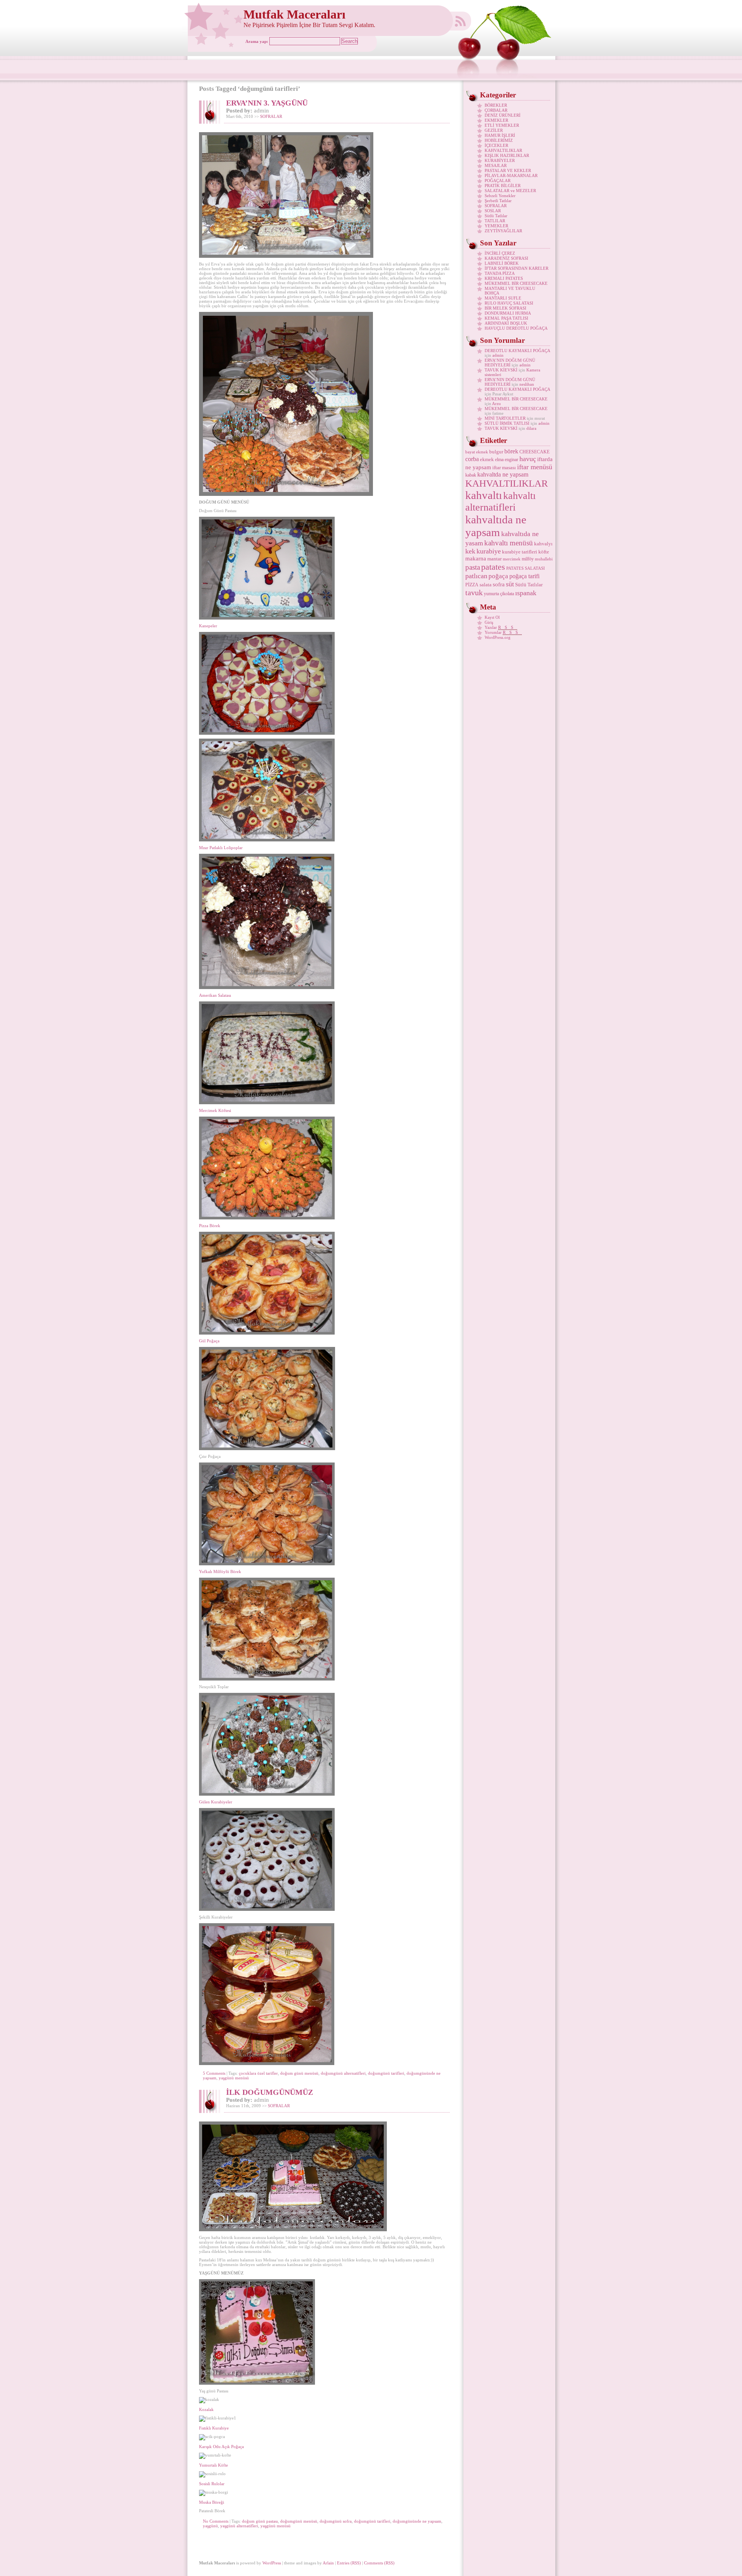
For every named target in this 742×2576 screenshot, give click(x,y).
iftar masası (504, 467)
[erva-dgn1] (286, 256)
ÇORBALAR (496, 110)
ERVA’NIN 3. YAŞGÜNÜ (267, 103)
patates (493, 567)
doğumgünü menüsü (299, 2521)
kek (470, 551)
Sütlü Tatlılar (496, 216)
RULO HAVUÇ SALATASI (509, 303)
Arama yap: (257, 41)
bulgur (496, 452)
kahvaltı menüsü (509, 543)
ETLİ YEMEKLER (502, 125)
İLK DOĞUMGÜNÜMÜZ (270, 2092)
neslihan (527, 384)
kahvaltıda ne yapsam (496, 526)
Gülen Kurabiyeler (216, 1802)
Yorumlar (503, 632)
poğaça (498, 576)
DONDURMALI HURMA (508, 313)
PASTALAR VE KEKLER (508, 170)
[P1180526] (267, 1449)
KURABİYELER (500, 160)
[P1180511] (267, 1794)
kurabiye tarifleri (520, 552)
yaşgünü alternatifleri (239, 2526)
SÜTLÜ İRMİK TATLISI (507, 423)
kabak (471, 475)
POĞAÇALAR (498, 180)
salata (486, 585)
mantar (494, 559)
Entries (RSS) (349, 2563)
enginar (511, 460)
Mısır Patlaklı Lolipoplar (221, 848)
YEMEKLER (496, 226)
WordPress (272, 2563)
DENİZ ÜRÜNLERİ (503, 115)
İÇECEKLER (496, 145)
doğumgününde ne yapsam (417, 2521)
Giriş (489, 622)
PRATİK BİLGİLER (503, 186)
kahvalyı (543, 544)
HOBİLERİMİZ (499, 140)
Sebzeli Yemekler (500, 196)
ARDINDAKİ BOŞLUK (506, 323)
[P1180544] (267, 1679)
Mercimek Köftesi (215, 1110)
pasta (473, 567)
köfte (544, 552)
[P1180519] (267, 840)
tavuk (474, 592)
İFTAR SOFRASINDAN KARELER (517, 268)
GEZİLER (494, 130)
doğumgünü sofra (336, 2521)
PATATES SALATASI (526, 568)
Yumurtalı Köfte (214, 2465)
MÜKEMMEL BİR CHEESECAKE (516, 283)
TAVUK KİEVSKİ (501, 370)
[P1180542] (267, 987)
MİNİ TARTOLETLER (505, 418)
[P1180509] (267, 1103)
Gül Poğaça (209, 1341)
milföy (528, 559)
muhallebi (544, 559)
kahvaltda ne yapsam (503, 474)
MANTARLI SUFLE (503, 298)
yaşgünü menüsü (234, 2078)
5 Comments (214, 2073)
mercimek (512, 559)
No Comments (216, 2521)
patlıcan (476, 576)
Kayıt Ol (492, 617)
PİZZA (472, 585)
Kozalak (206, 2409)
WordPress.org (498, 637)
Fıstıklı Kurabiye (214, 2428)
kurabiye (489, 551)
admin (498, 355)
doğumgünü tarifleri (386, 2073)
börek (511, 451)
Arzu (496, 404)
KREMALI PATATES (504, 278)
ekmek (487, 459)
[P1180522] (267, 2064)
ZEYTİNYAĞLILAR (503, 231)
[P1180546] (286, 494)
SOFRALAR (271, 116)
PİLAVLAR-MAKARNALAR (511, 175)
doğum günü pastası (260, 2521)
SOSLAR (493, 211)
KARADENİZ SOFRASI (506, 258)
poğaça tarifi (524, 576)
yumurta (491, 594)
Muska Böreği (212, 2502)
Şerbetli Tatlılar (498, 201)
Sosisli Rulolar (212, 2484)
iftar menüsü (535, 467)
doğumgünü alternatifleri (343, 2073)
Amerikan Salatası (215, 995)
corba (472, 459)
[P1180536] (267, 618)
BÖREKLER (496, 105)
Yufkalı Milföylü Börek (220, 1571)
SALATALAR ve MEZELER (510, 191)
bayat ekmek (477, 452)
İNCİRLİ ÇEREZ (500, 253)
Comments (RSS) (379, 2563)
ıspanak (526, 593)
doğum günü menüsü (299, 2073)
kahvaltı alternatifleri (500, 501)
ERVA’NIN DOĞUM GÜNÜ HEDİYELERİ (510, 363)
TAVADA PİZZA (500, 273)
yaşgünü (210, 2526)
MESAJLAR (496, 165)
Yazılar (501, 627)
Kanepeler (208, 626)
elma (499, 460)
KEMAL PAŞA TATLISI (506, 318)
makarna (476, 558)
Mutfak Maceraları (294, 14)
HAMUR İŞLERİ (500, 135)
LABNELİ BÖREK (502, 263)
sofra (499, 584)
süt (510, 584)
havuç (528, 459)
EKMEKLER (496, 120)
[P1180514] (267, 1218)
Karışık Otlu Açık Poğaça (221, 2447)
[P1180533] (267, 1564)
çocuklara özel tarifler (258, 2073)
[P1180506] (267, 1909)
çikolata (507, 594)
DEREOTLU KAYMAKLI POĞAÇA (517, 351)
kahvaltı (484, 495)
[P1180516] (267, 733)
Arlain (328, 2563)
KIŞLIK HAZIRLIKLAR (507, 155)
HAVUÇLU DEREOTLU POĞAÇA (516, 328)
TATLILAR (495, 221)
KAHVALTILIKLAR (503, 150)
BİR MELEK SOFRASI (505, 308)
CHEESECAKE (534, 452)
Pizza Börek (210, 1226)
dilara (531, 428)
